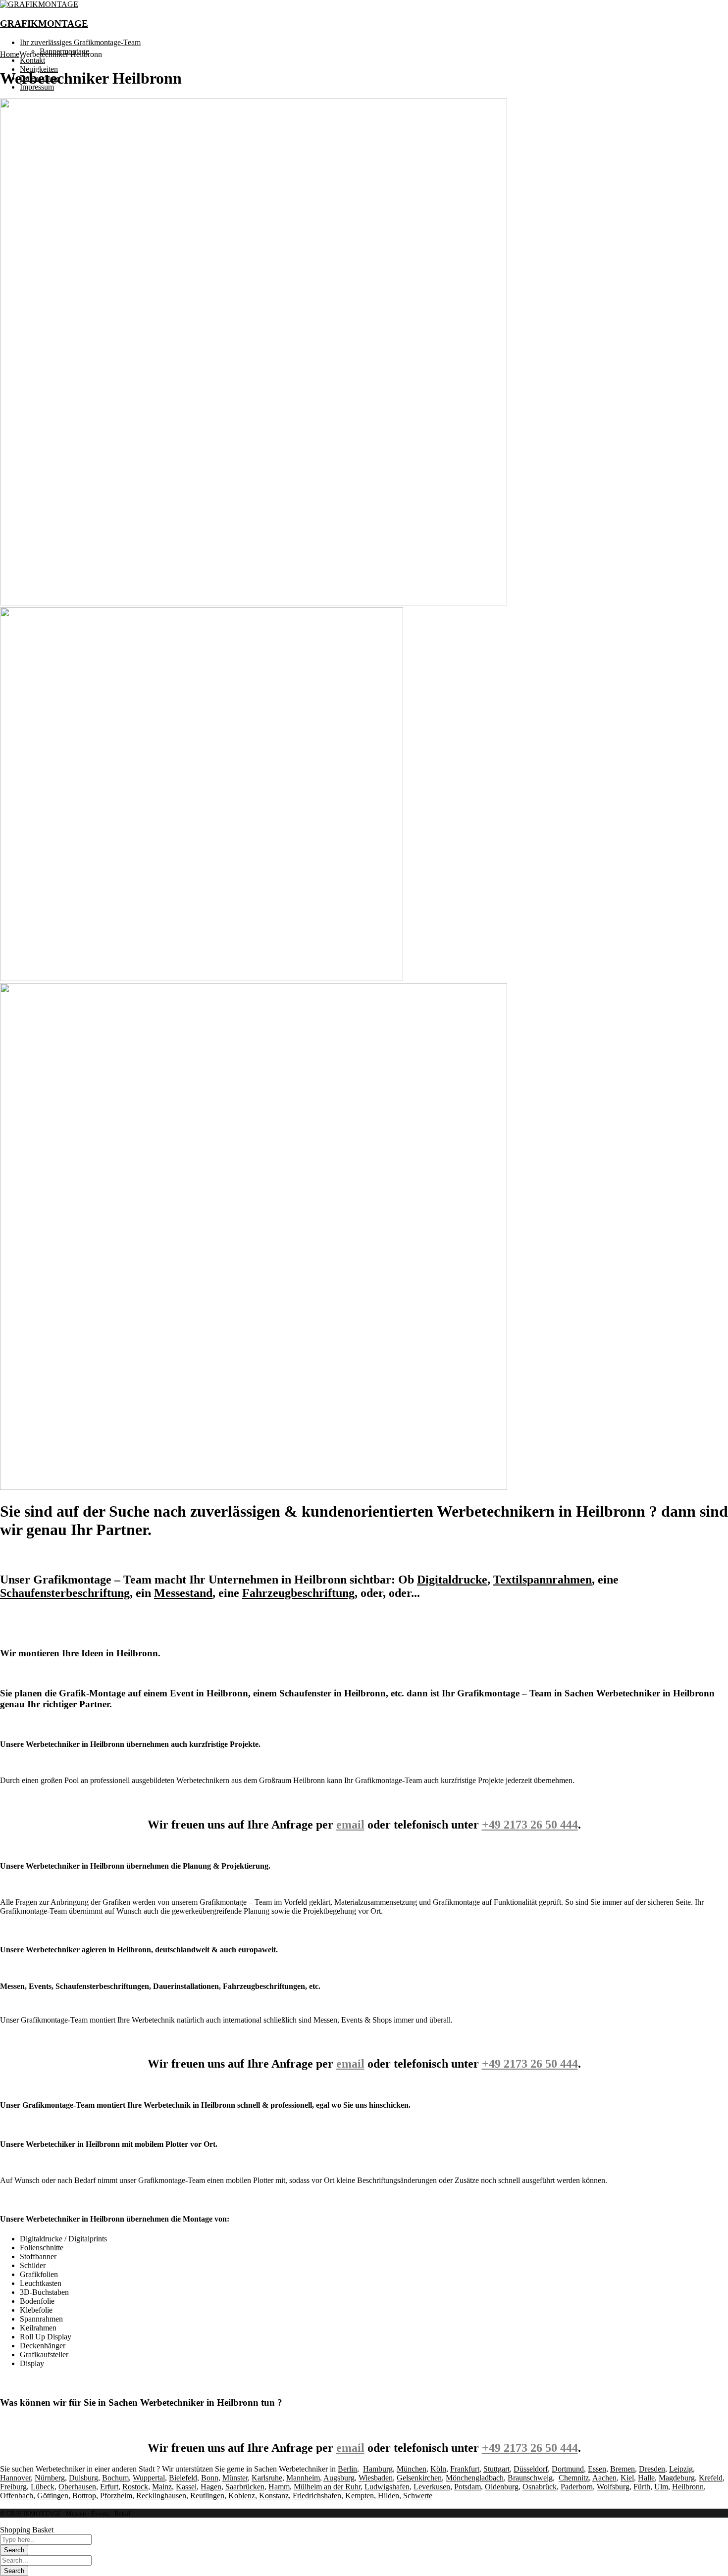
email (350, 1825)
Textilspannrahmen (543, 1580)
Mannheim (303, 2478)
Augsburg (339, 2478)
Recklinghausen (161, 2496)
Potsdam (468, 2487)
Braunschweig (530, 2478)
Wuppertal (149, 2478)
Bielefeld (183, 2478)
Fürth (642, 2487)
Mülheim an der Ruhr (327, 2487)
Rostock (135, 2487)
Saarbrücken (245, 2487)
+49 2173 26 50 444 (530, 1825)
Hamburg (378, 2469)
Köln (438, 2469)
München (412, 2469)
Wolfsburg (613, 2487)
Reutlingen (207, 2496)
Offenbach (17, 2496)
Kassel (186, 2487)
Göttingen (53, 2496)
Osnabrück (540, 2487)
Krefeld (711, 2478)
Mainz (162, 2487)
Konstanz (274, 2496)
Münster (235, 2478)
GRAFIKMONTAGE (44, 24)
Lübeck (43, 2487)
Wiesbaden (376, 2478)
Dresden (652, 2469)
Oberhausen (77, 2487)
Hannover (15, 2478)
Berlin (347, 2469)
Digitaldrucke (452, 1580)
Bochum (115, 2478)
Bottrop (84, 2496)
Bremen (623, 2469)
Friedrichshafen (317, 2496)
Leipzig (681, 2469)
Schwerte (418, 2496)
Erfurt (109, 2487)
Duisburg (83, 2478)
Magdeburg (677, 2478)
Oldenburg (502, 2487)
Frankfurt (465, 2469)
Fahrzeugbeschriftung (298, 1593)
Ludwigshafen (387, 2487)
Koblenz (242, 2496)
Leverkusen (432, 2487)
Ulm (661, 2487)
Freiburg (13, 2487)
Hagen (211, 2487)
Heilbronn (688, 2487)
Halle (646, 2478)
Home (10, 54)
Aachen (604, 2478)
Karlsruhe (267, 2478)
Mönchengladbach (475, 2478)
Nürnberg (50, 2478)
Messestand (183, 1593)
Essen (597, 2469)
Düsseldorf (531, 2469)
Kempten (360, 2496)
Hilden (389, 2496)
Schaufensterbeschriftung (65, 1593)
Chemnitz (574, 2478)
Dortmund (568, 2469)
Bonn (210, 2478)
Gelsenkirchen (419, 2478)
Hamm (279, 2487)
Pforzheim (116, 2496)
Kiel (627, 2478)
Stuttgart (496, 2469)
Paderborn (577, 2487)
